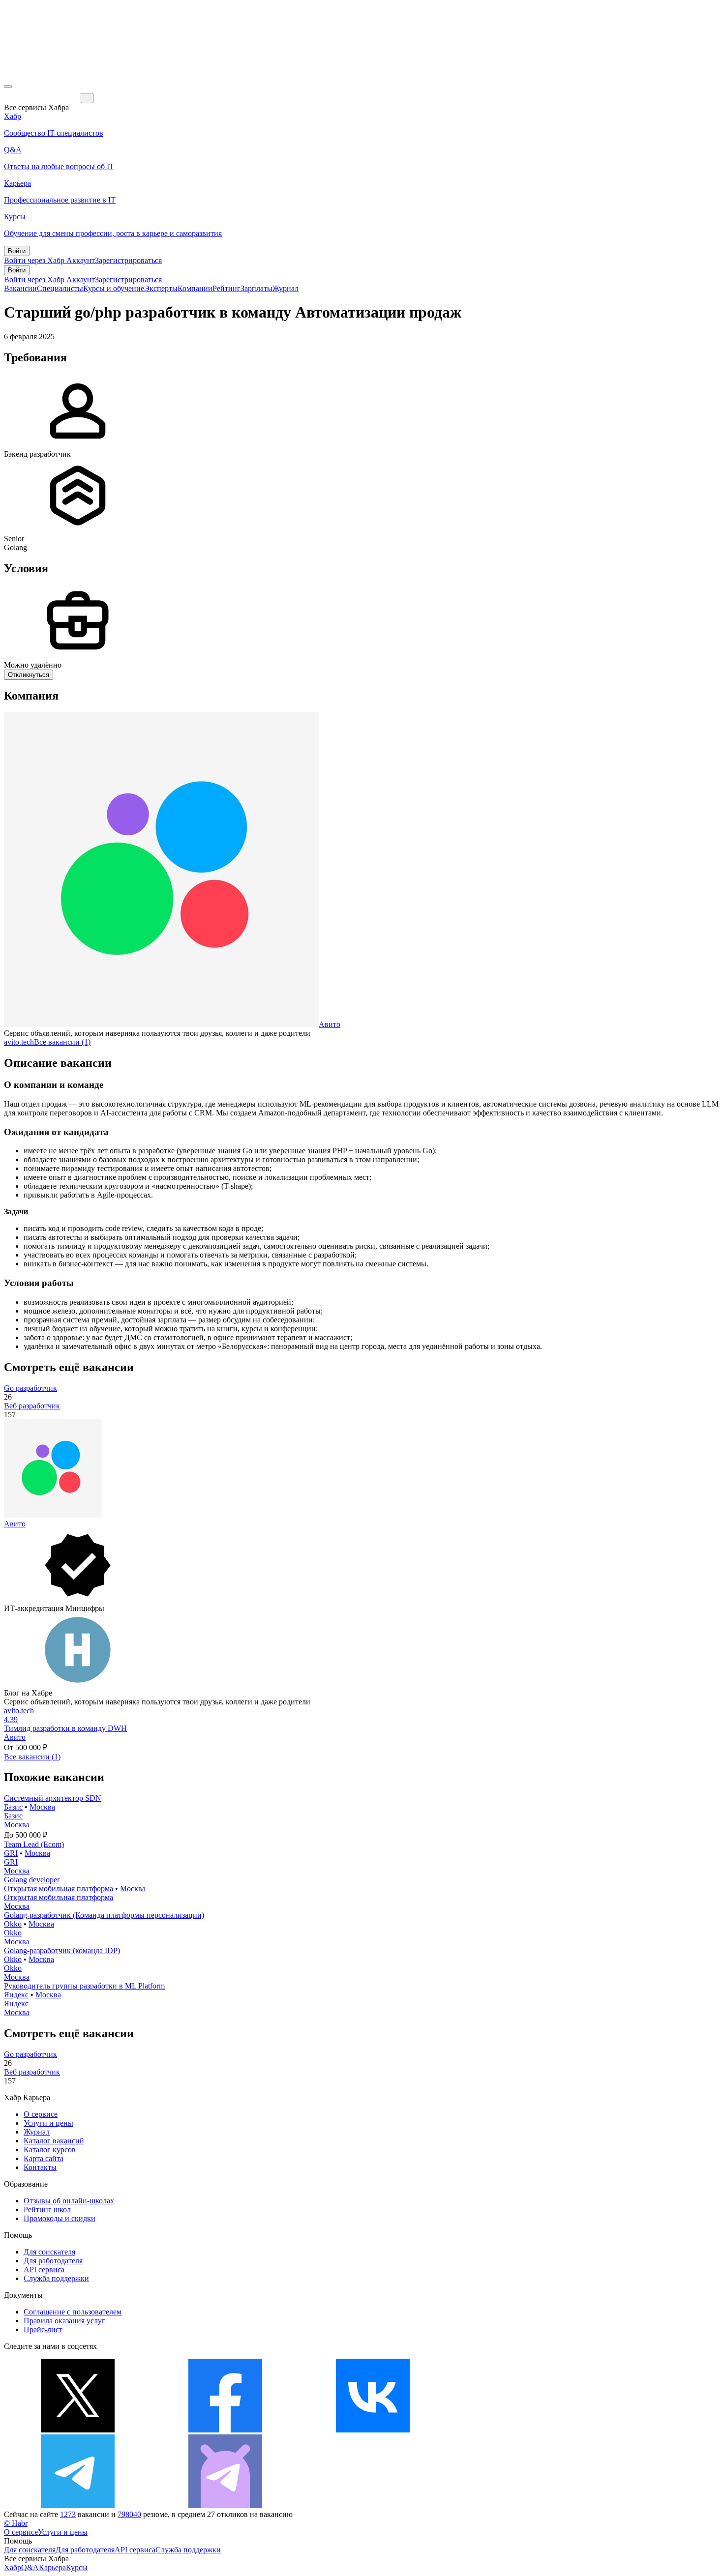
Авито (330, 1024)
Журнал (286, 288)
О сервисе (41, 2114)
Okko (13, 1924)
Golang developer (32, 1880)
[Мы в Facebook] (225, 2430)
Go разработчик (30, 1388)
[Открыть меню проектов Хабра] (8, 87)
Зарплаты (256, 288)
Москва (42, 1807)
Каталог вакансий (54, 2141)
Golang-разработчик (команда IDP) (62, 1950)
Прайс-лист (43, 2329)
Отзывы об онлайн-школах (69, 2201)
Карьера (52, 2567)
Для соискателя (49, 2252)
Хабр (13, 2567)
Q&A (30, 2567)
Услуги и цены (48, 2123)
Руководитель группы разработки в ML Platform (84, 1986)
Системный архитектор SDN (53, 1798)
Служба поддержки (56, 2278)
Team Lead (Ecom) (34, 1844)
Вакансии (20, 288)
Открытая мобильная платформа (59, 1888)
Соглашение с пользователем (73, 2312)
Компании (195, 288)
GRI (11, 1853)
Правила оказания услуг (64, 2321)
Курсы (77, 2567)
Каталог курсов (50, 2150)
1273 (68, 2514)
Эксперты (161, 288)
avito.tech (19, 1042)
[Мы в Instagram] (520, 2430)
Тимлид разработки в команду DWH (65, 1728)
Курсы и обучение (114, 288)
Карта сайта (44, 2158)
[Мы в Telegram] (78, 2505)
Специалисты (60, 288)
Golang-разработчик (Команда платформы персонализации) (104, 1915)
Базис (13, 1807)
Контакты (40, 2167)
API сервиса (44, 2269)
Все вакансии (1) (62, 1042)
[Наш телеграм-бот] (225, 2505)
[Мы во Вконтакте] (373, 2430)
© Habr (16, 2523)
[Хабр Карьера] (42, 98)
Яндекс (16, 1995)
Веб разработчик (32, 1406)
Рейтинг (226, 288)
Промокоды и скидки (60, 2218)
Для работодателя (53, 2261)
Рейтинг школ (47, 2210)
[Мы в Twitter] (78, 2430)
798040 (129, 2514)
